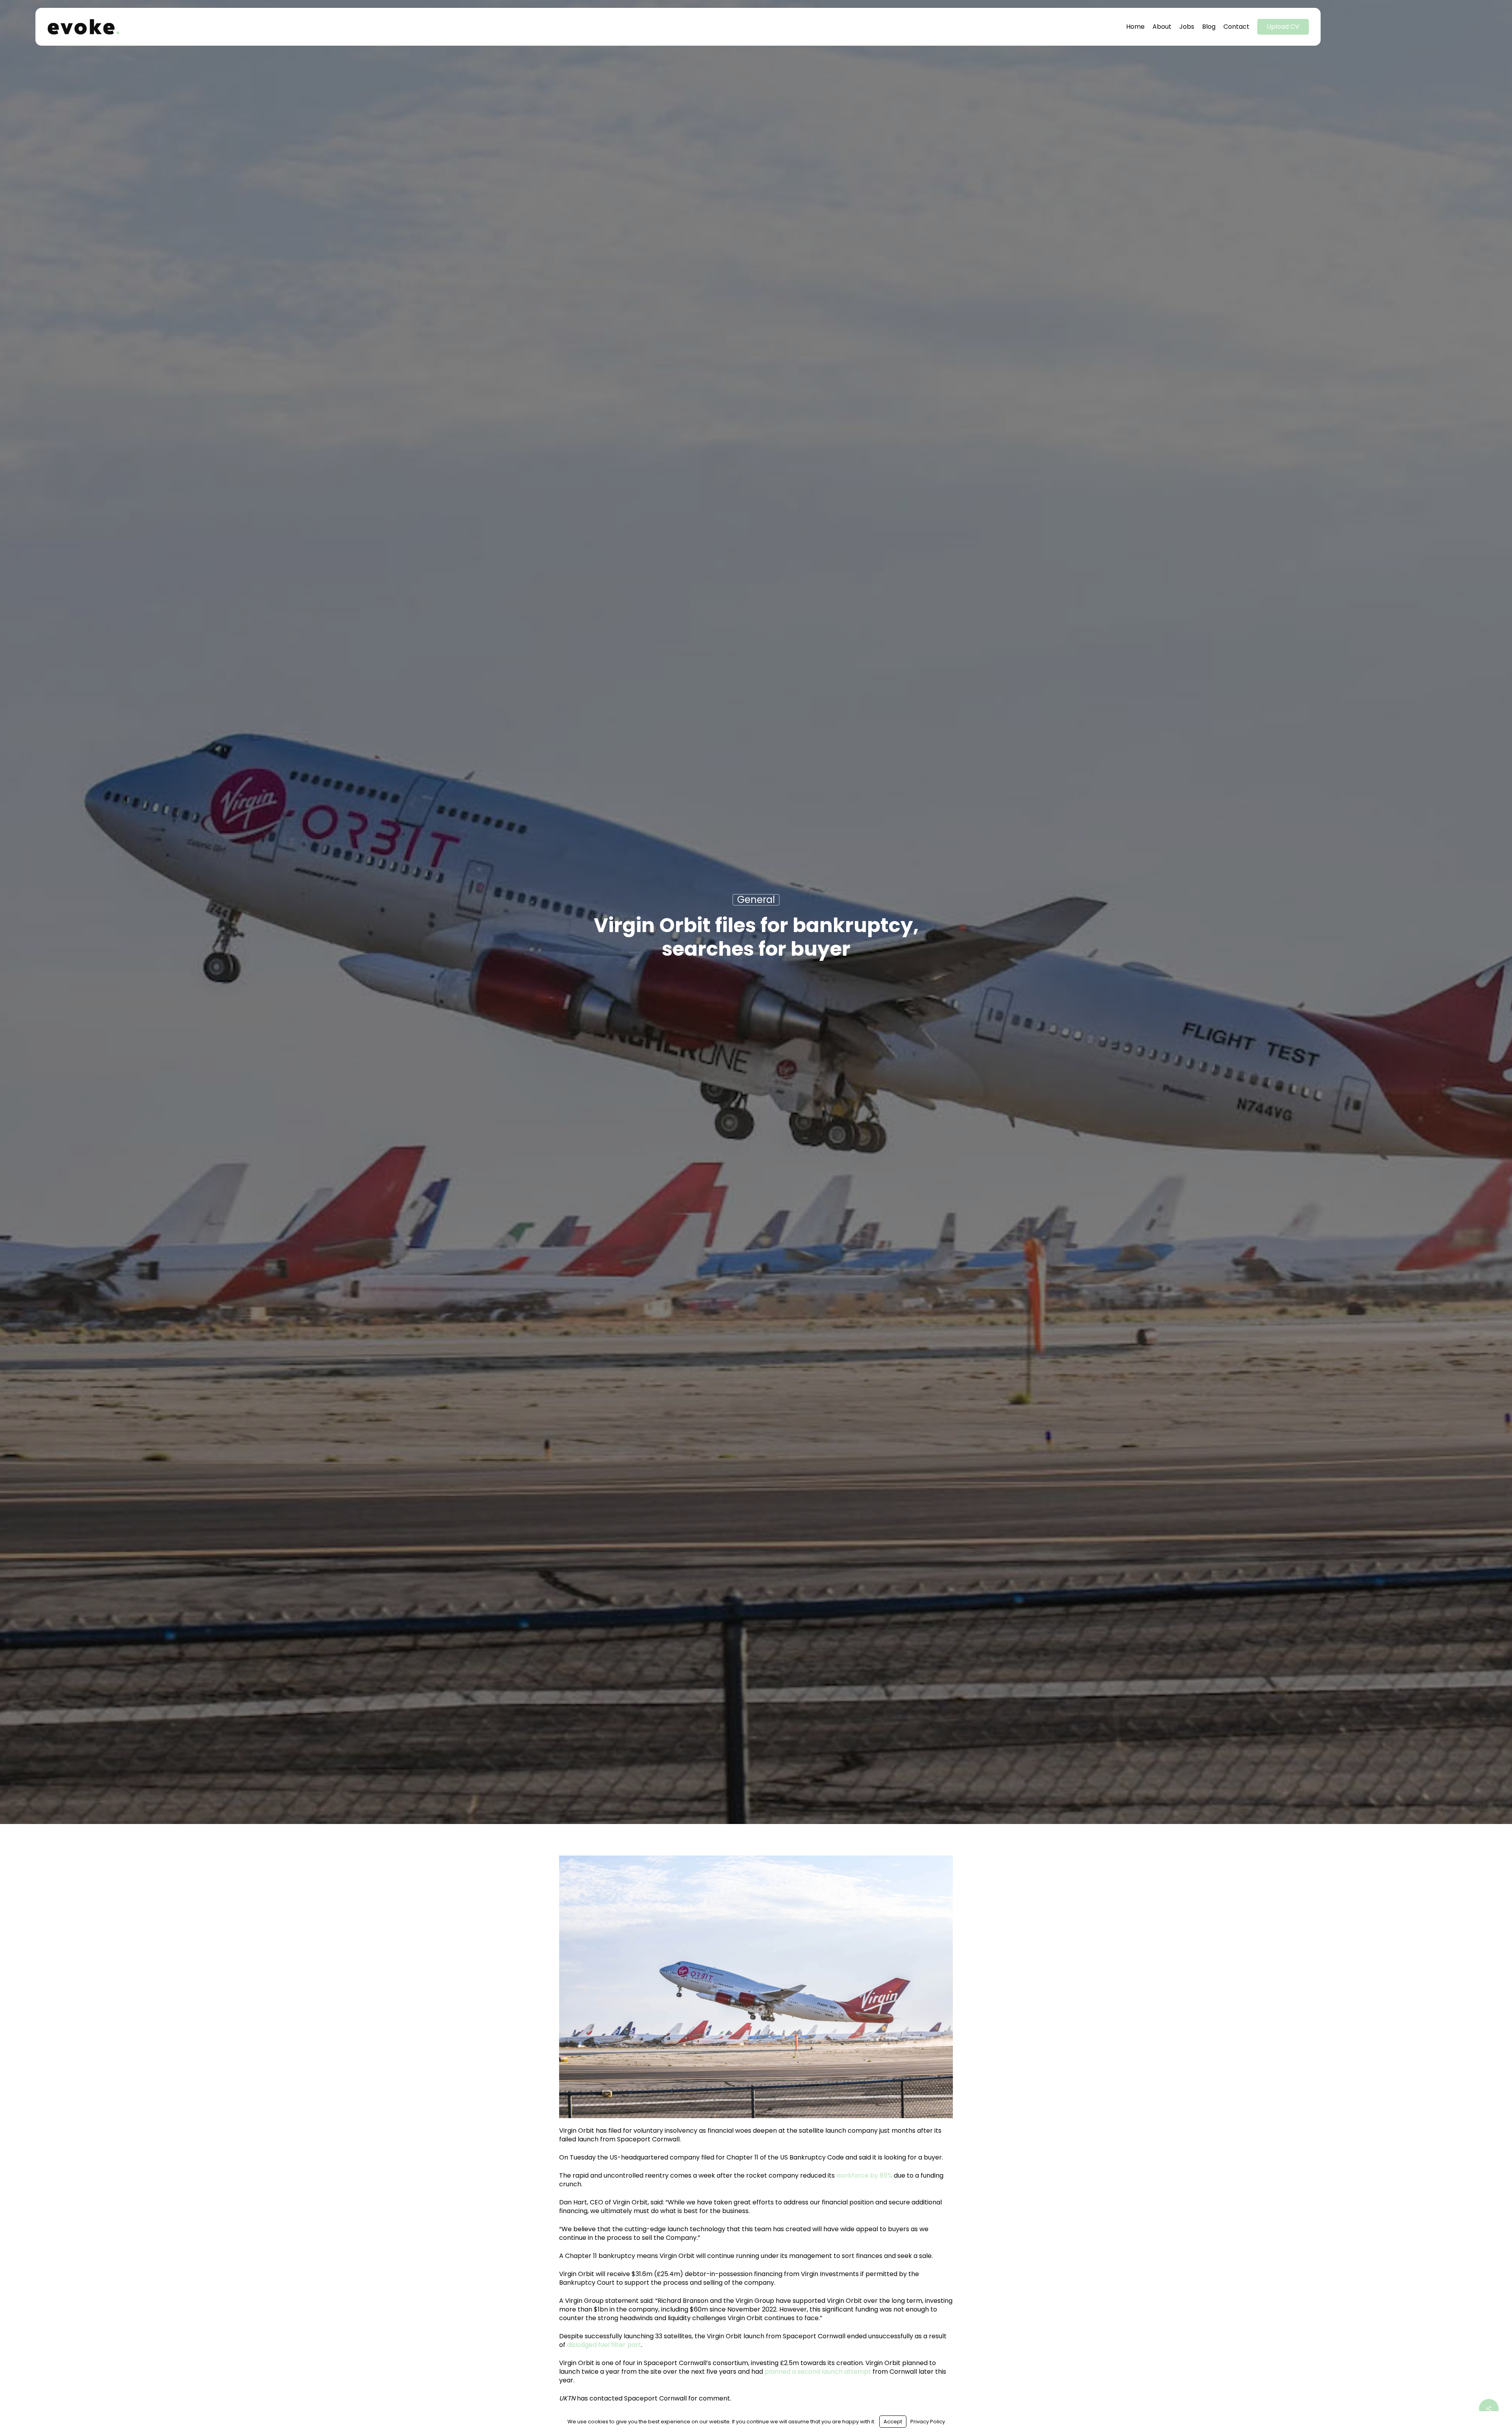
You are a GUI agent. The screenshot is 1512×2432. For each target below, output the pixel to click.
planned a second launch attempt (818, 2372)
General (756, 900)
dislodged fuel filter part (604, 2345)
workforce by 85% (864, 2175)
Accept (893, 2422)
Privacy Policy (928, 2422)
